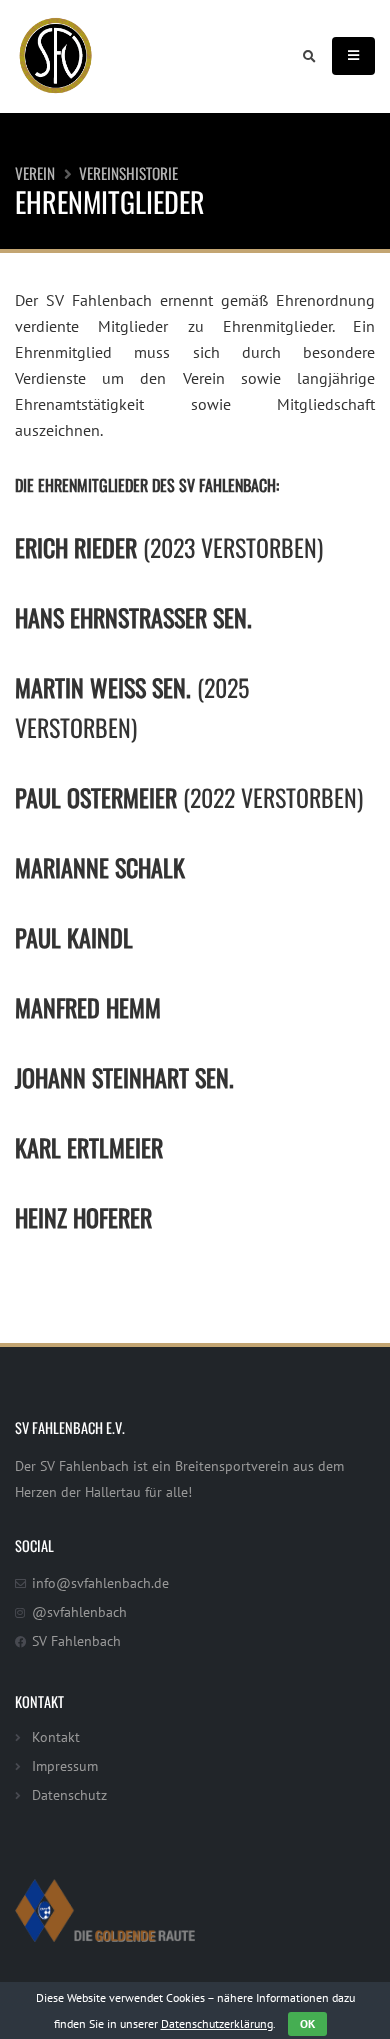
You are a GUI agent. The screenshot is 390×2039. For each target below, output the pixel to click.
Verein (35, 173)
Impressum (65, 1765)
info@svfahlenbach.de (100, 1582)
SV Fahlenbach (76, 1640)
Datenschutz (69, 1794)
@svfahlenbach (79, 1611)
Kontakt (56, 1736)
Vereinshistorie (128, 173)
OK (307, 2023)
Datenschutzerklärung (217, 2023)
